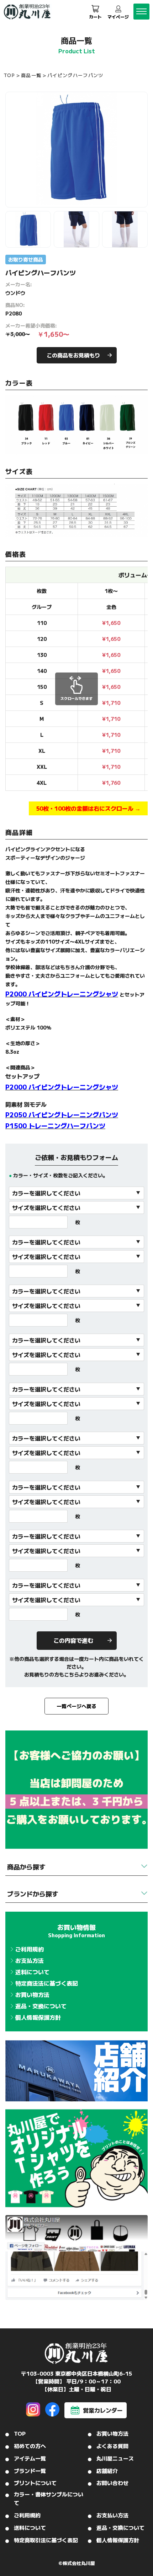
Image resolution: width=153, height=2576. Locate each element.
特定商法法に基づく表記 (47, 1983)
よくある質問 (112, 2446)
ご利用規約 (30, 1949)
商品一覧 (31, 75)
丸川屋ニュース (115, 2458)
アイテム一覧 (30, 2458)
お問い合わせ (112, 2483)
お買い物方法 (32, 1994)
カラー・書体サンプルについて (49, 2498)
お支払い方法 (112, 2515)
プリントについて (35, 2483)
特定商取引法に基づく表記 (46, 2540)
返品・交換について (41, 2006)
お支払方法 (30, 1960)
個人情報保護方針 (38, 2017)
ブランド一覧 (30, 2471)
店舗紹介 (107, 2471)
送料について (32, 1972)
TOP (9, 75)
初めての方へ (30, 2446)
